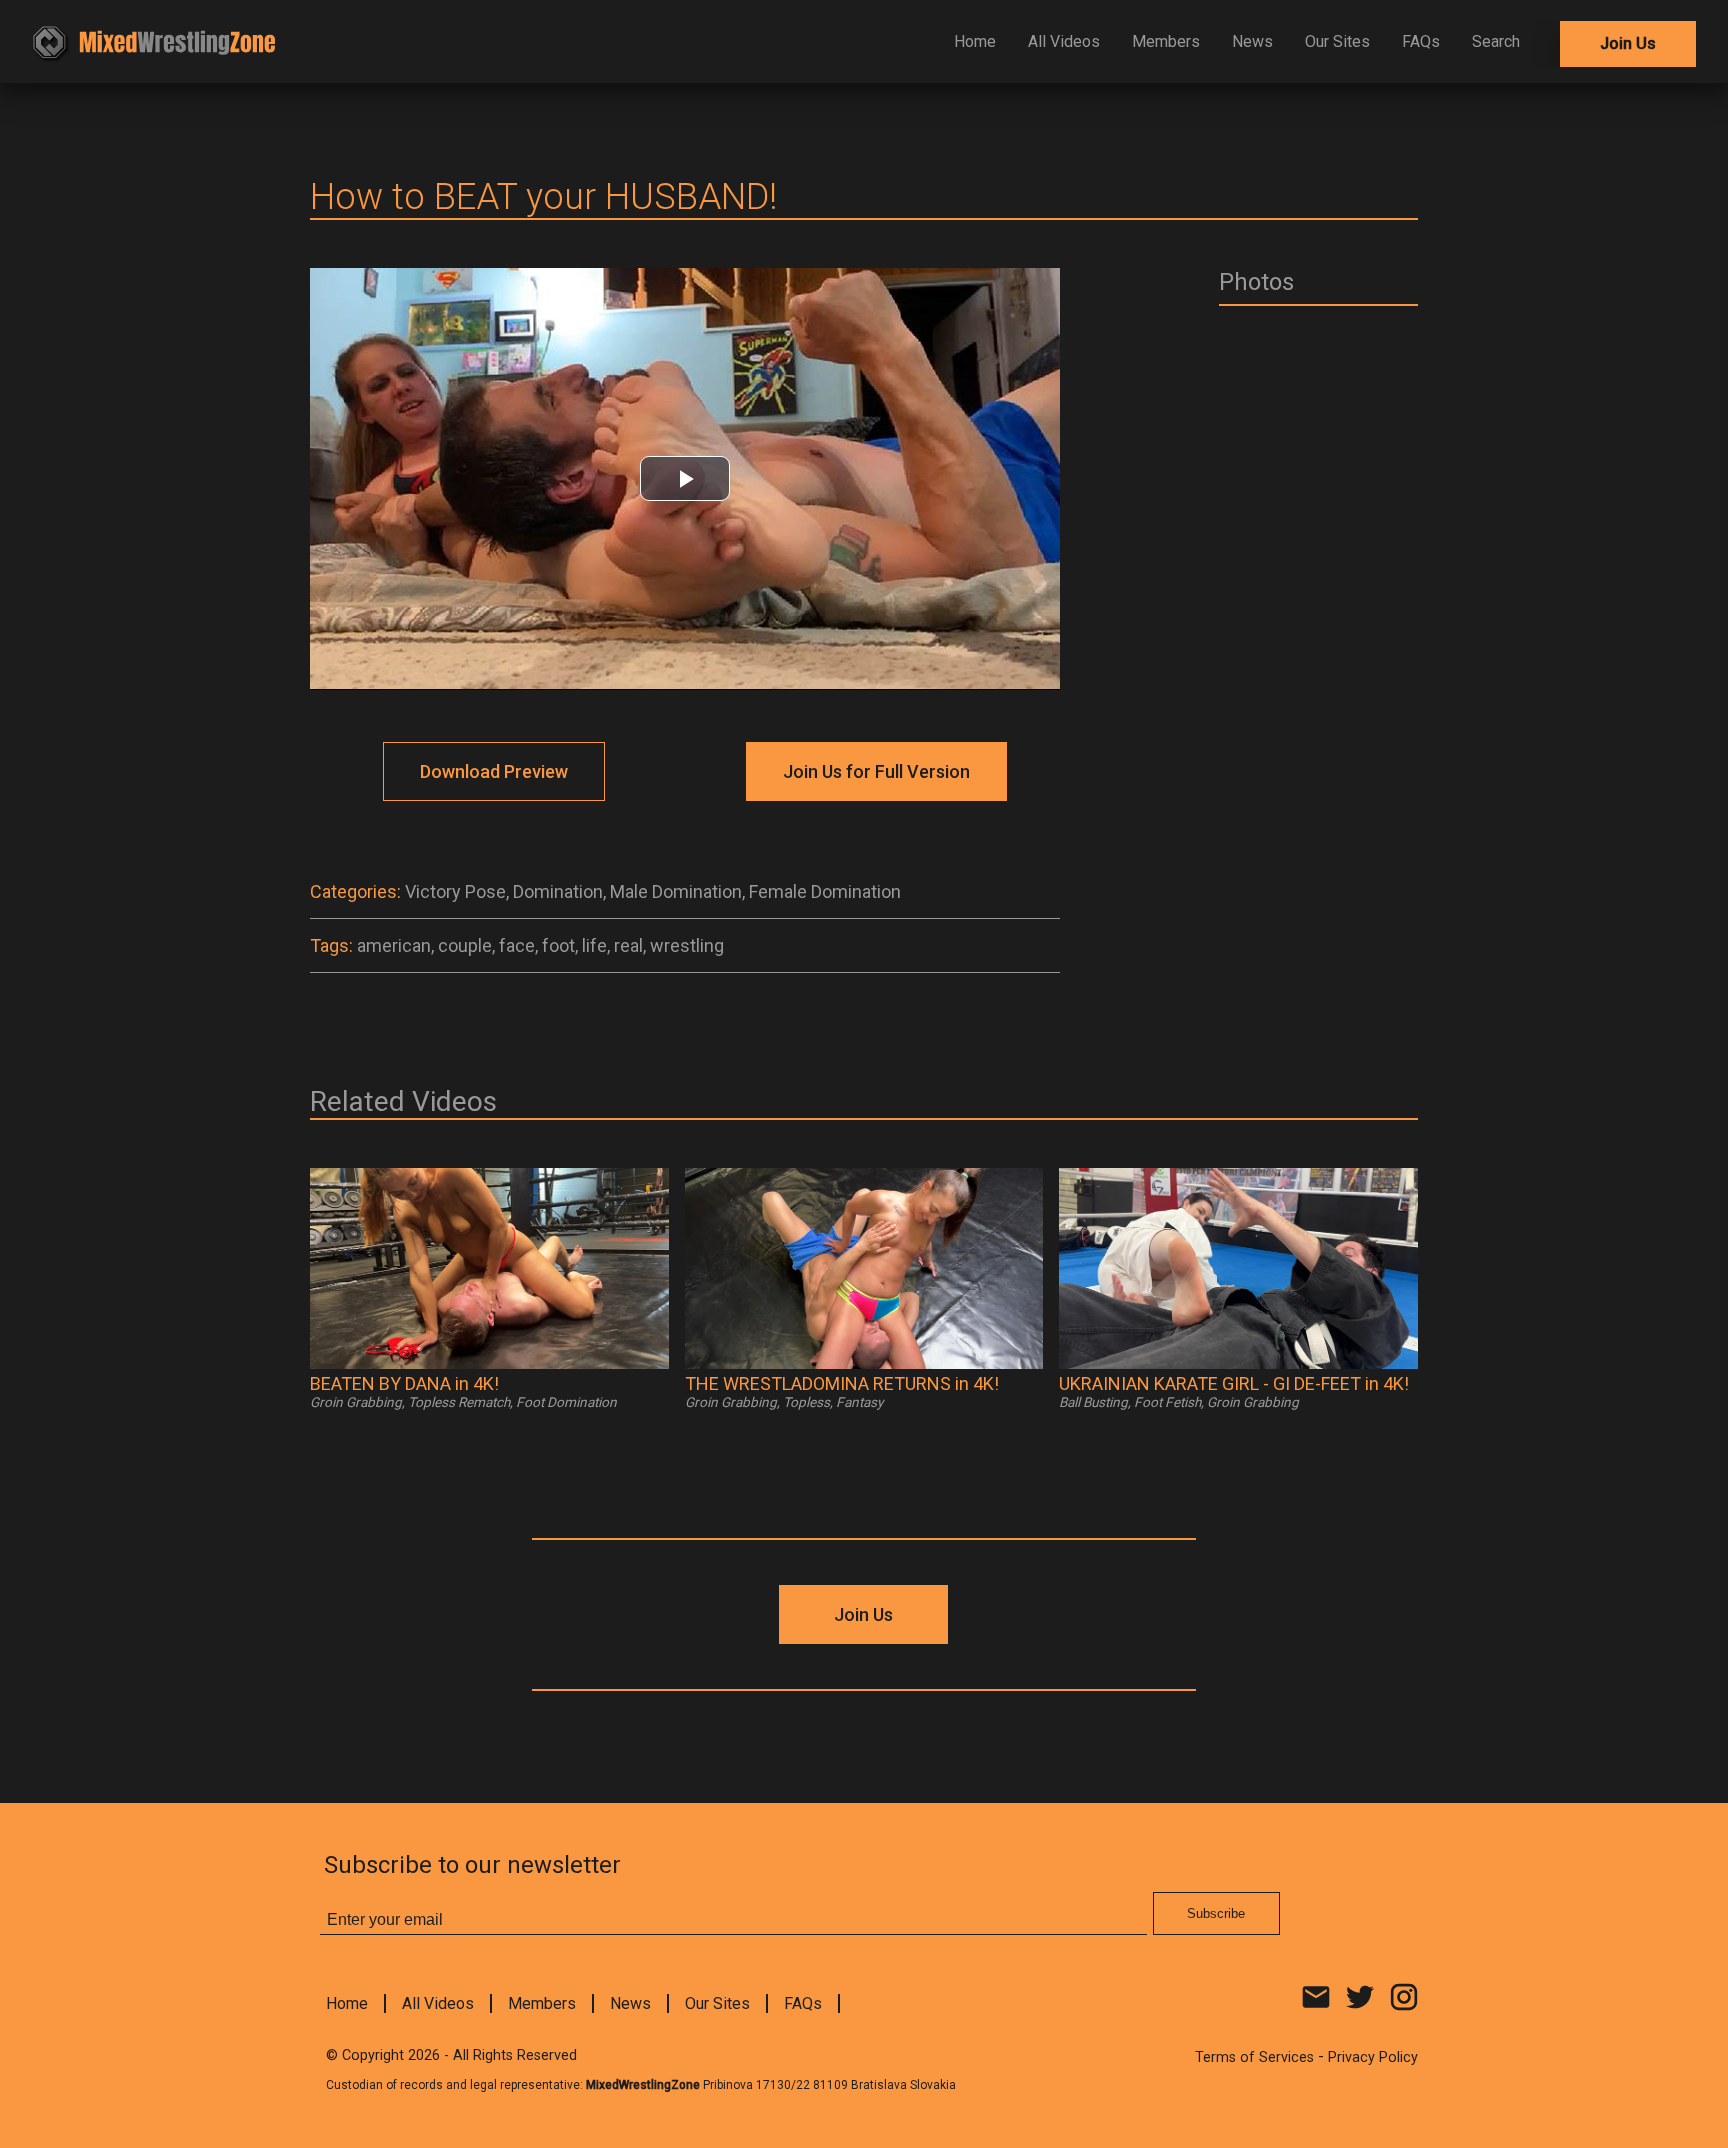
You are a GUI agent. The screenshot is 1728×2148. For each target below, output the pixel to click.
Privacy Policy (1373, 2057)
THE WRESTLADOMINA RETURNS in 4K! (842, 1383)
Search (1496, 41)
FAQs (1421, 41)
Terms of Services (1254, 2057)
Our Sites (1337, 41)
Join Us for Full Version (876, 771)
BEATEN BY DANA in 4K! (404, 1383)
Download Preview (494, 771)
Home (975, 41)
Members (1166, 41)
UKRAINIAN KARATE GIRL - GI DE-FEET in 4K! (1234, 1383)
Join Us (1628, 43)
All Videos (1064, 41)
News (1252, 41)
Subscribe (1216, 1913)
